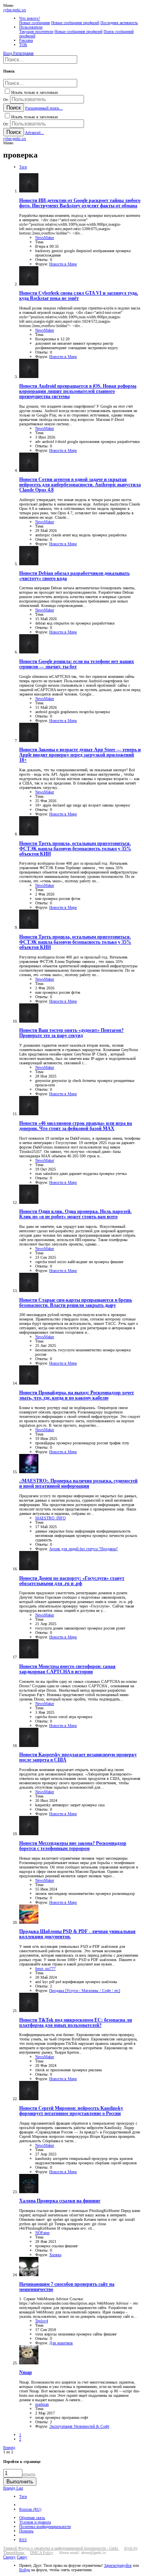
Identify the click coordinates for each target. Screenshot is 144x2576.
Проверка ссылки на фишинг (60, 2201)
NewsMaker (45, 238)
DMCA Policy (42, 2553)
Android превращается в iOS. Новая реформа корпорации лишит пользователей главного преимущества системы (78, 391)
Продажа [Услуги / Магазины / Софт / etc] (85, 1991)
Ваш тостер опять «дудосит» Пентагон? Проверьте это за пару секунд (71, 1033)
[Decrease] (32, 2475)
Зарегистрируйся (118, 2565)
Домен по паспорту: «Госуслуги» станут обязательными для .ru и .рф (72, 1581)
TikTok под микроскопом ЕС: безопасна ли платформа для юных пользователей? (76, 2023)
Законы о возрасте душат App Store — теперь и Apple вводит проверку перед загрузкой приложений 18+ (80, 755)
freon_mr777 (45, 1968)
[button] (8, 5)
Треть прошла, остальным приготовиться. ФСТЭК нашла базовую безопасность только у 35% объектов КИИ (75, 849)
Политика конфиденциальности (45, 2526)
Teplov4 (42, 2321)
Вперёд (9, 2448)
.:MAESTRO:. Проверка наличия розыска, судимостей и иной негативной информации (78, 1484)
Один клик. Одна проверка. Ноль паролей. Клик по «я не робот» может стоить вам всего (75, 1214)
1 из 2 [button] (8, 2452)
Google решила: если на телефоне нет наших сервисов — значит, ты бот (77, 664)
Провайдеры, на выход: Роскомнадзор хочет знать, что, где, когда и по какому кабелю (77, 1395)
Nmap (26, 2373)
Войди (25, 2570)
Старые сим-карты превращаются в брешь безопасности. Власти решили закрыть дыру (76, 1303)
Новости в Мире (63, 264)
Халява (55, 2255)
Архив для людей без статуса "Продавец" (84, 1549)
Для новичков (61, 2343)
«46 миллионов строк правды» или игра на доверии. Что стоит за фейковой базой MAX (76, 1126)
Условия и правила (35, 2522)
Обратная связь (32, 2518)
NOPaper (42, 2233)
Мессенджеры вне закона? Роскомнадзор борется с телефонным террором (73, 1846)
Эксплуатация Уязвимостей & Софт (79, 2426)
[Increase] (26, 2475)
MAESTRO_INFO (50, 1518)
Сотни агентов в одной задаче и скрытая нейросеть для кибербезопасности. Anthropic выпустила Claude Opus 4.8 (80, 485)
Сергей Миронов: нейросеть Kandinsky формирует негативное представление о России (71, 2111)
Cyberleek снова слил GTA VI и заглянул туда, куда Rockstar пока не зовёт (79, 296)
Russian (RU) (30, 2509)
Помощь (26, 2531)
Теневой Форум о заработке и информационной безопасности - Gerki (61, 2548)
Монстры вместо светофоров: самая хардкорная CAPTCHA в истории (67, 1669)
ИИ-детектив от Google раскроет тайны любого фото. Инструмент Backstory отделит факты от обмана (80, 203)
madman (42, 2404)
